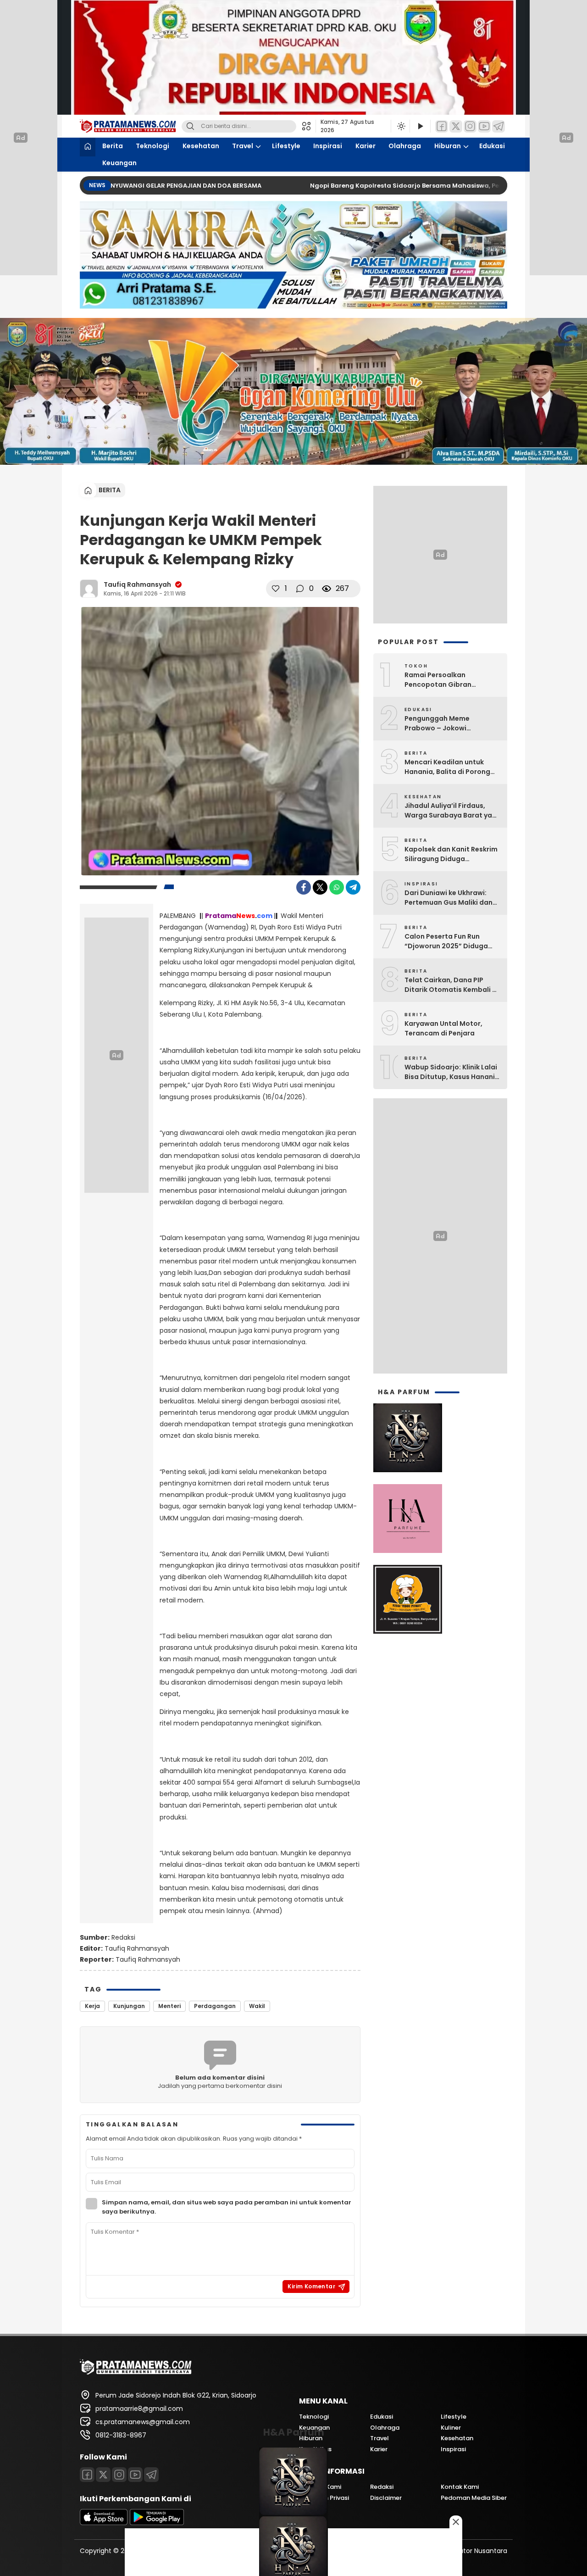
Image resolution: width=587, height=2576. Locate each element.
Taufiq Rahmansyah (137, 584)
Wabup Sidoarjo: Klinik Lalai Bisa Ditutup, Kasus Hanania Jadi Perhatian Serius (452, 1072)
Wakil (257, 2006)
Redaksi (123, 1937)
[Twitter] (456, 126)
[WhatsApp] (337, 887)
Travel (243, 146)
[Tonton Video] (420, 126)
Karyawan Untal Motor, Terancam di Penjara (443, 1028)
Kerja (92, 2006)
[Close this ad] (456, 2522)
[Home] (88, 147)
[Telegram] (498, 126)
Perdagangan (215, 2006)
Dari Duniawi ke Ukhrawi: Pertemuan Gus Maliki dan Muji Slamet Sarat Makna (449, 898)
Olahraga (405, 146)
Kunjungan (129, 2006)
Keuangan (119, 163)
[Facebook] (442, 126)
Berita (113, 146)
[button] (309, 126)
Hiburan (448, 146)
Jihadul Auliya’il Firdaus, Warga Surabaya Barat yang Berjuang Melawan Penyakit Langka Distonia (453, 811)
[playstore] (157, 2523)
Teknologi (152, 146)
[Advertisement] (440, 1236)
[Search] (190, 126)
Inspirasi (328, 146)
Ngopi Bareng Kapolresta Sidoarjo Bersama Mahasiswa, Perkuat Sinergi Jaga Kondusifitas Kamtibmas (412, 186)
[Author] (89, 589)
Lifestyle (286, 146)
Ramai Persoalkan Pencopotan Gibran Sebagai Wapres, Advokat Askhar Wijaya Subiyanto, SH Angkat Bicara (452, 680)
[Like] (276, 589)
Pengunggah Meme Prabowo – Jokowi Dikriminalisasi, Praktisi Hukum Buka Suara (444, 723)
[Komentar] (300, 589)
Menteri (169, 2006)
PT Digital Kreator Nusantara (462, 2551)
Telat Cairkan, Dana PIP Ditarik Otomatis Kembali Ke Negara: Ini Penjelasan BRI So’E (452, 985)
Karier (365, 146)
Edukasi (492, 146)
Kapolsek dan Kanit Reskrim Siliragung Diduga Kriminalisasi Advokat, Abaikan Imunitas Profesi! (451, 854)
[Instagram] (470, 126)
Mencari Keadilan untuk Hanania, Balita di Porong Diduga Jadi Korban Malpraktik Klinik (447, 767)
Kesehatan (201, 146)
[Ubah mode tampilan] (400, 126)
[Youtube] (484, 126)
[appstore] (104, 2523)
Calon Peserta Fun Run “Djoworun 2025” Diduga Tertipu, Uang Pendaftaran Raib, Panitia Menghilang (450, 941)
